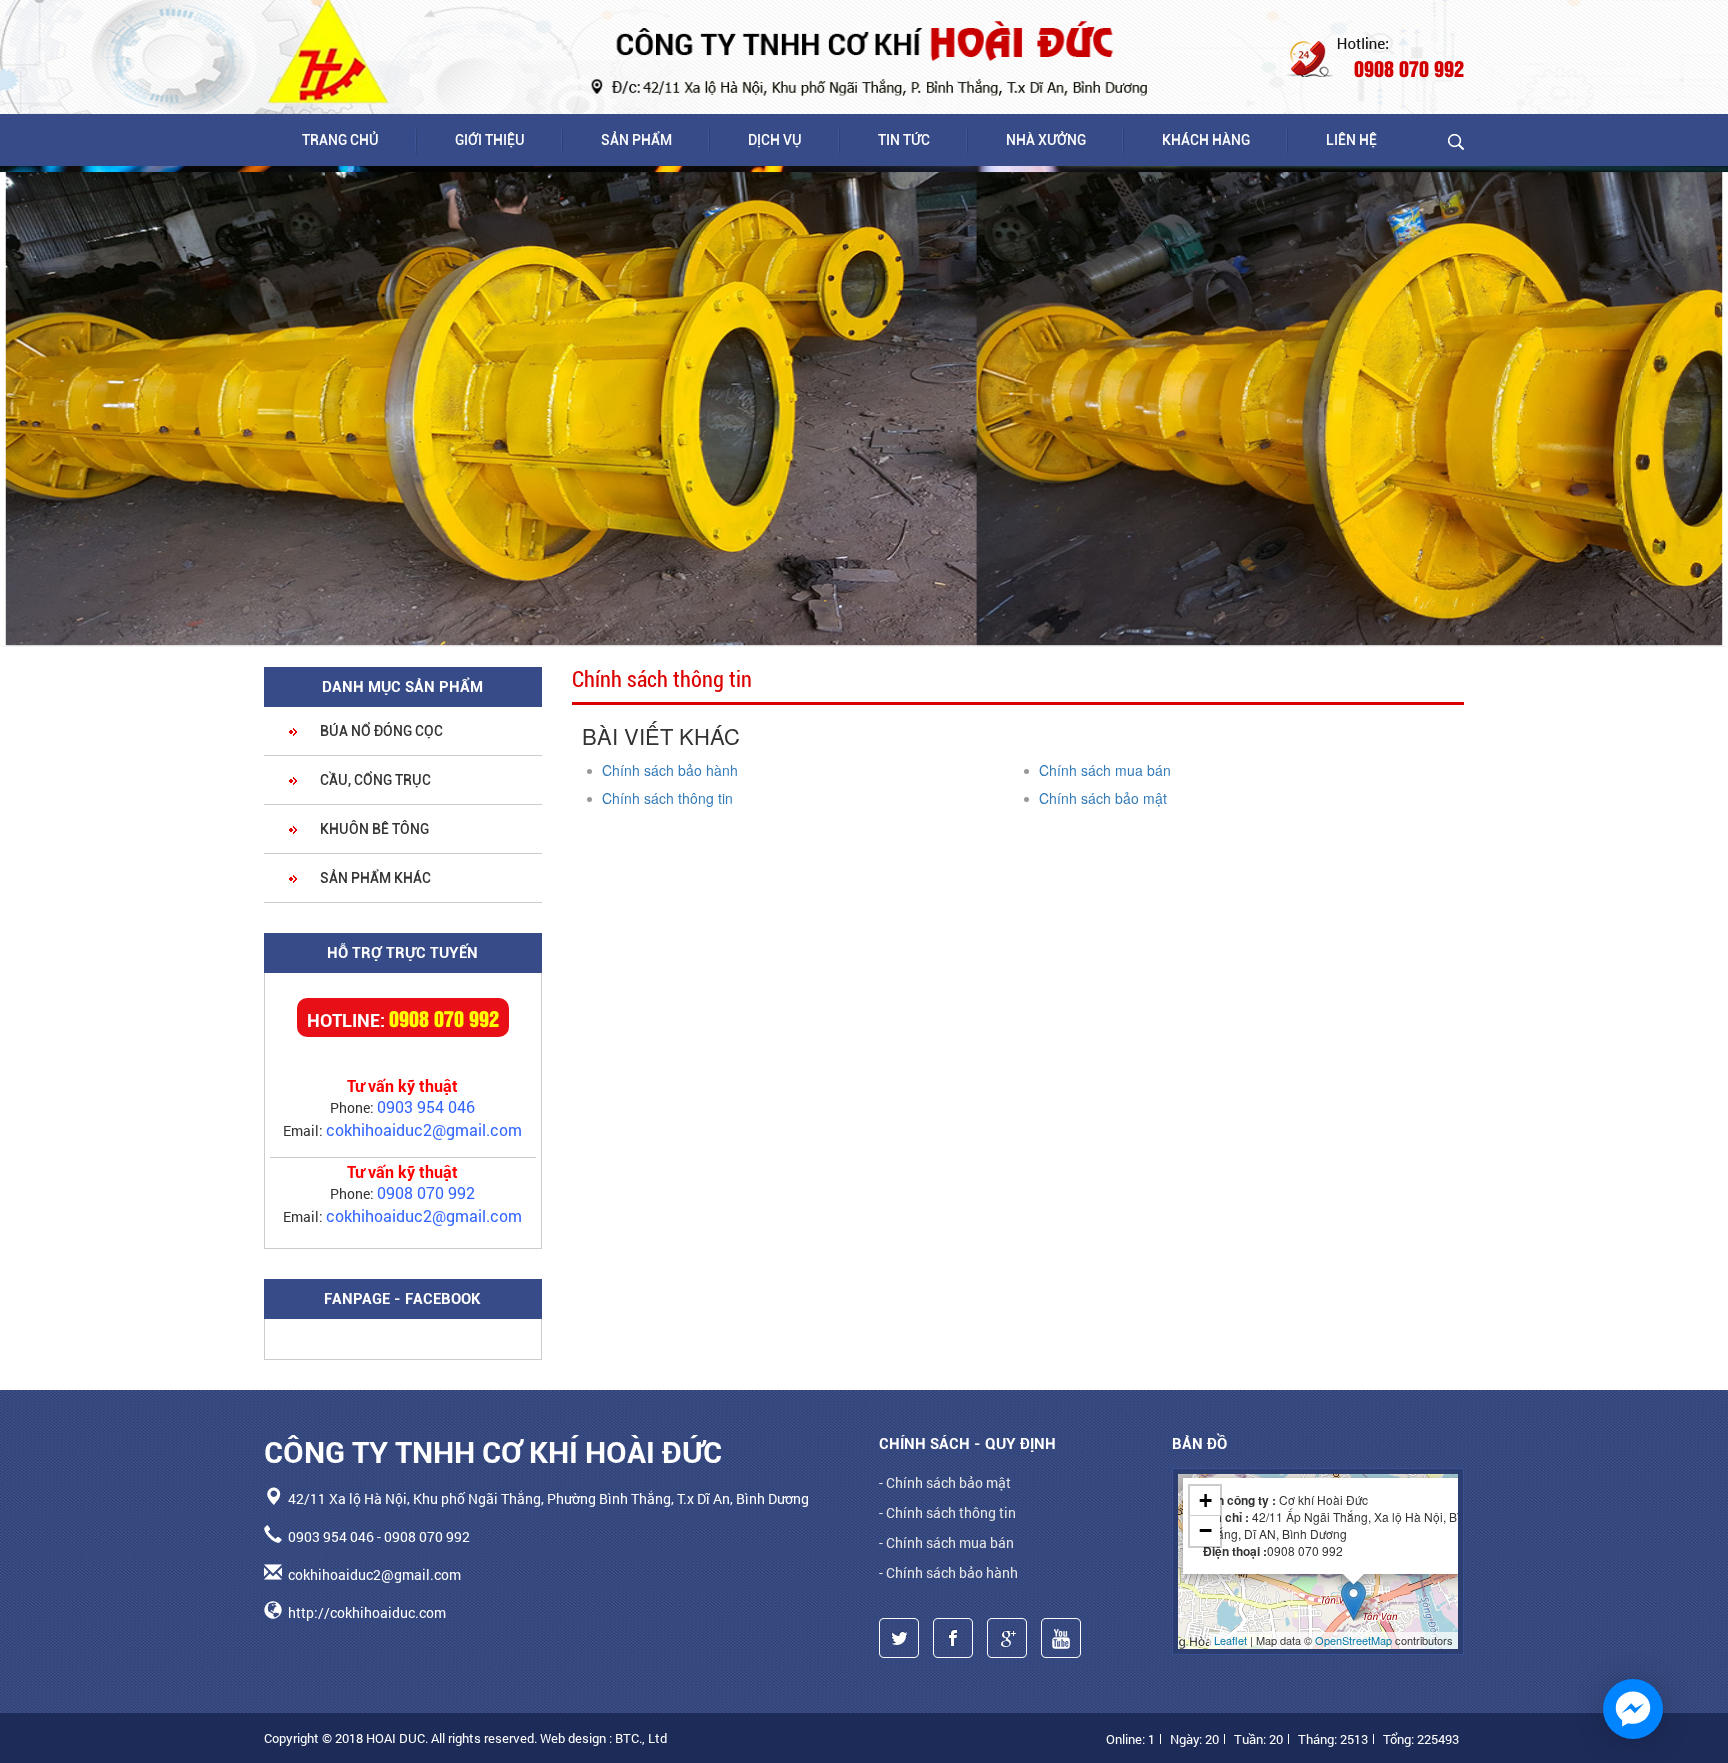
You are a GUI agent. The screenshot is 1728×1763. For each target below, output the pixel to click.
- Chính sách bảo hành (948, 1572)
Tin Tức (904, 140)
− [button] (1205, 1530)
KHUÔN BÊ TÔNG (373, 829)
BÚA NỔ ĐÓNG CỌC (380, 731)
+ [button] (1205, 1500)
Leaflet (1230, 1640)
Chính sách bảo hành (670, 770)
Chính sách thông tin (667, 798)
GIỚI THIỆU (490, 140)
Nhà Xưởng (1046, 140)
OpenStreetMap (1353, 1640)
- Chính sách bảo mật (945, 1482)
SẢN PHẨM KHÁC (374, 878)
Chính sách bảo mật (1103, 798)
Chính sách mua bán (1105, 770)
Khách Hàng (1206, 140)
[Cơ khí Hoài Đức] (329, 51)
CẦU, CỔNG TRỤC (374, 780)
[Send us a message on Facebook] (1633, 1709)
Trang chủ (340, 140)
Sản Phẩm (636, 140)
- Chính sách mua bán (946, 1542)
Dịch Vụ (775, 140)
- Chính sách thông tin (947, 1512)
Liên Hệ (1351, 140)
